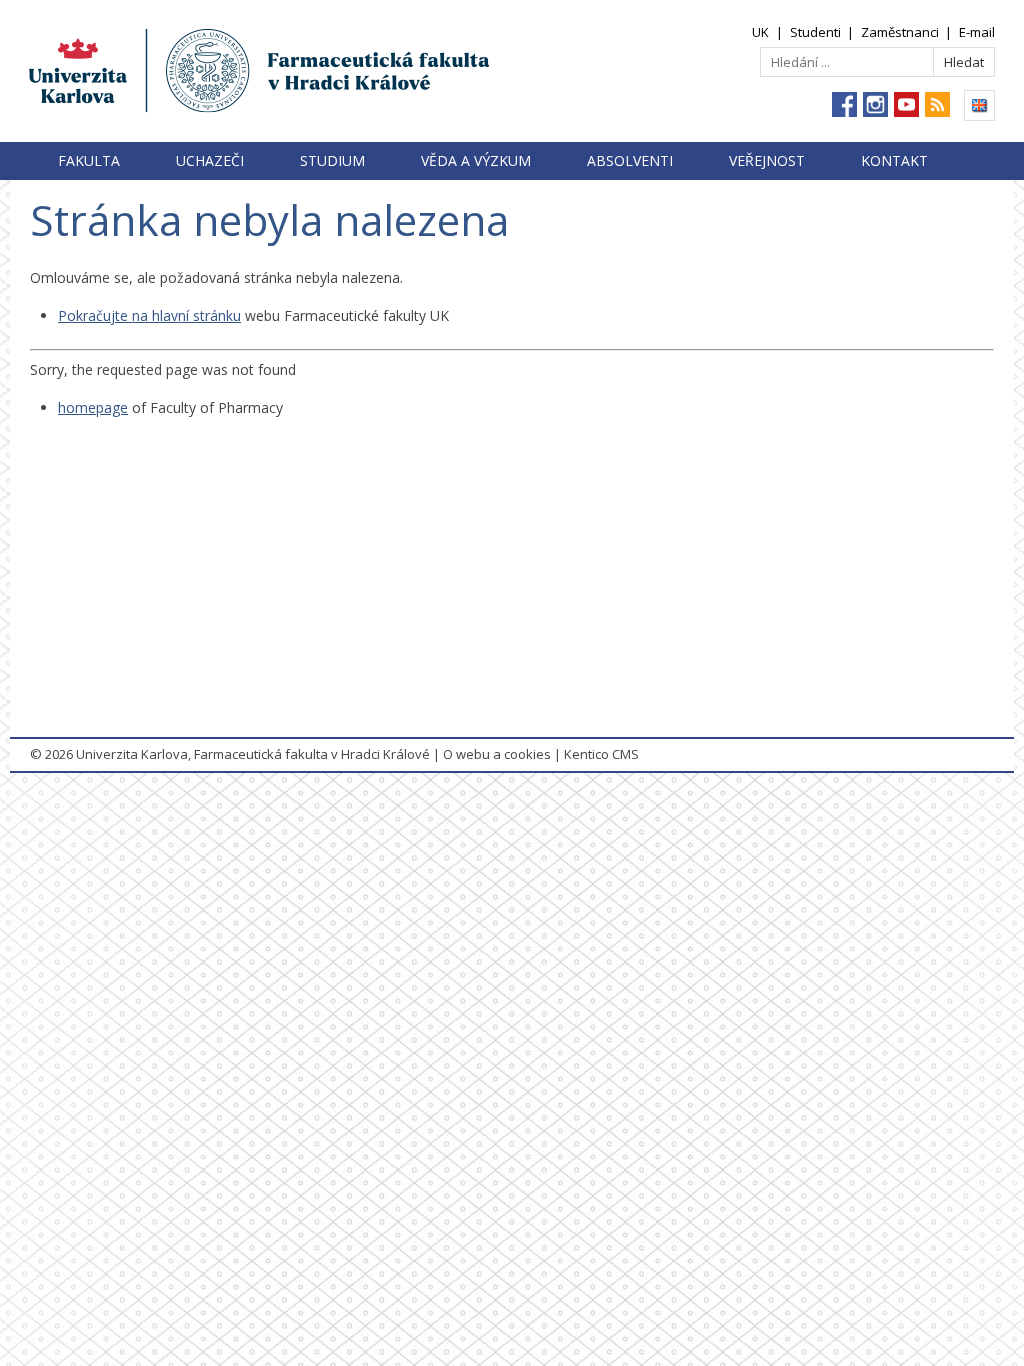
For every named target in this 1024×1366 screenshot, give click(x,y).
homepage (93, 407)
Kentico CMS (601, 754)
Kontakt (894, 160)
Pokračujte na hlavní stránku (149, 315)
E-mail (977, 32)
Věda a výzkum (476, 160)
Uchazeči (210, 160)
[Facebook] (844, 104)
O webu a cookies (497, 754)
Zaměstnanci (900, 32)
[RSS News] (937, 104)
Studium (332, 160)
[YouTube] (906, 104)
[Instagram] (875, 104)
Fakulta (89, 160)
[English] (979, 105)
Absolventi (630, 160)
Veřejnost (767, 160)
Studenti (815, 32)
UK (760, 32)
